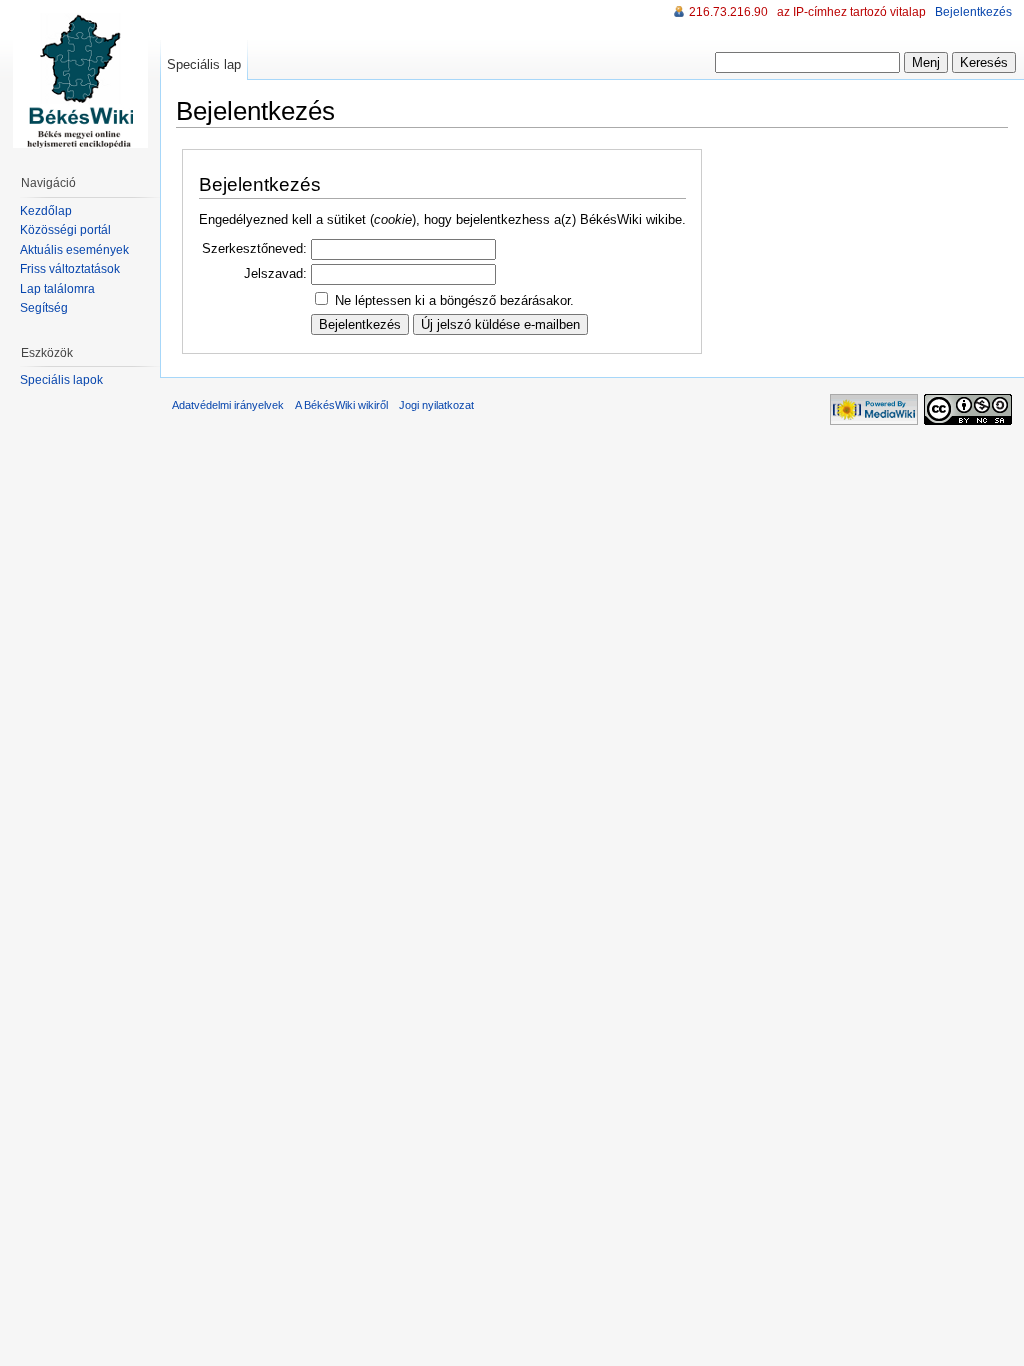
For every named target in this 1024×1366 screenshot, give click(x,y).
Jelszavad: (275, 273)
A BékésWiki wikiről (341, 405)
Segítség (44, 308)
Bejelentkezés (973, 12)
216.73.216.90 (728, 12)
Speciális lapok (61, 380)
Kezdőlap (46, 211)
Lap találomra (57, 289)
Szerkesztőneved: (254, 248)
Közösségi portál (65, 230)
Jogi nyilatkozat (436, 405)
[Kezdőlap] (80, 80)
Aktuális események (74, 250)
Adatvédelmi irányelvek (228, 405)
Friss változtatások (70, 269)
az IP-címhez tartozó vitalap (851, 12)
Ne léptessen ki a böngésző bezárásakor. (454, 300)
